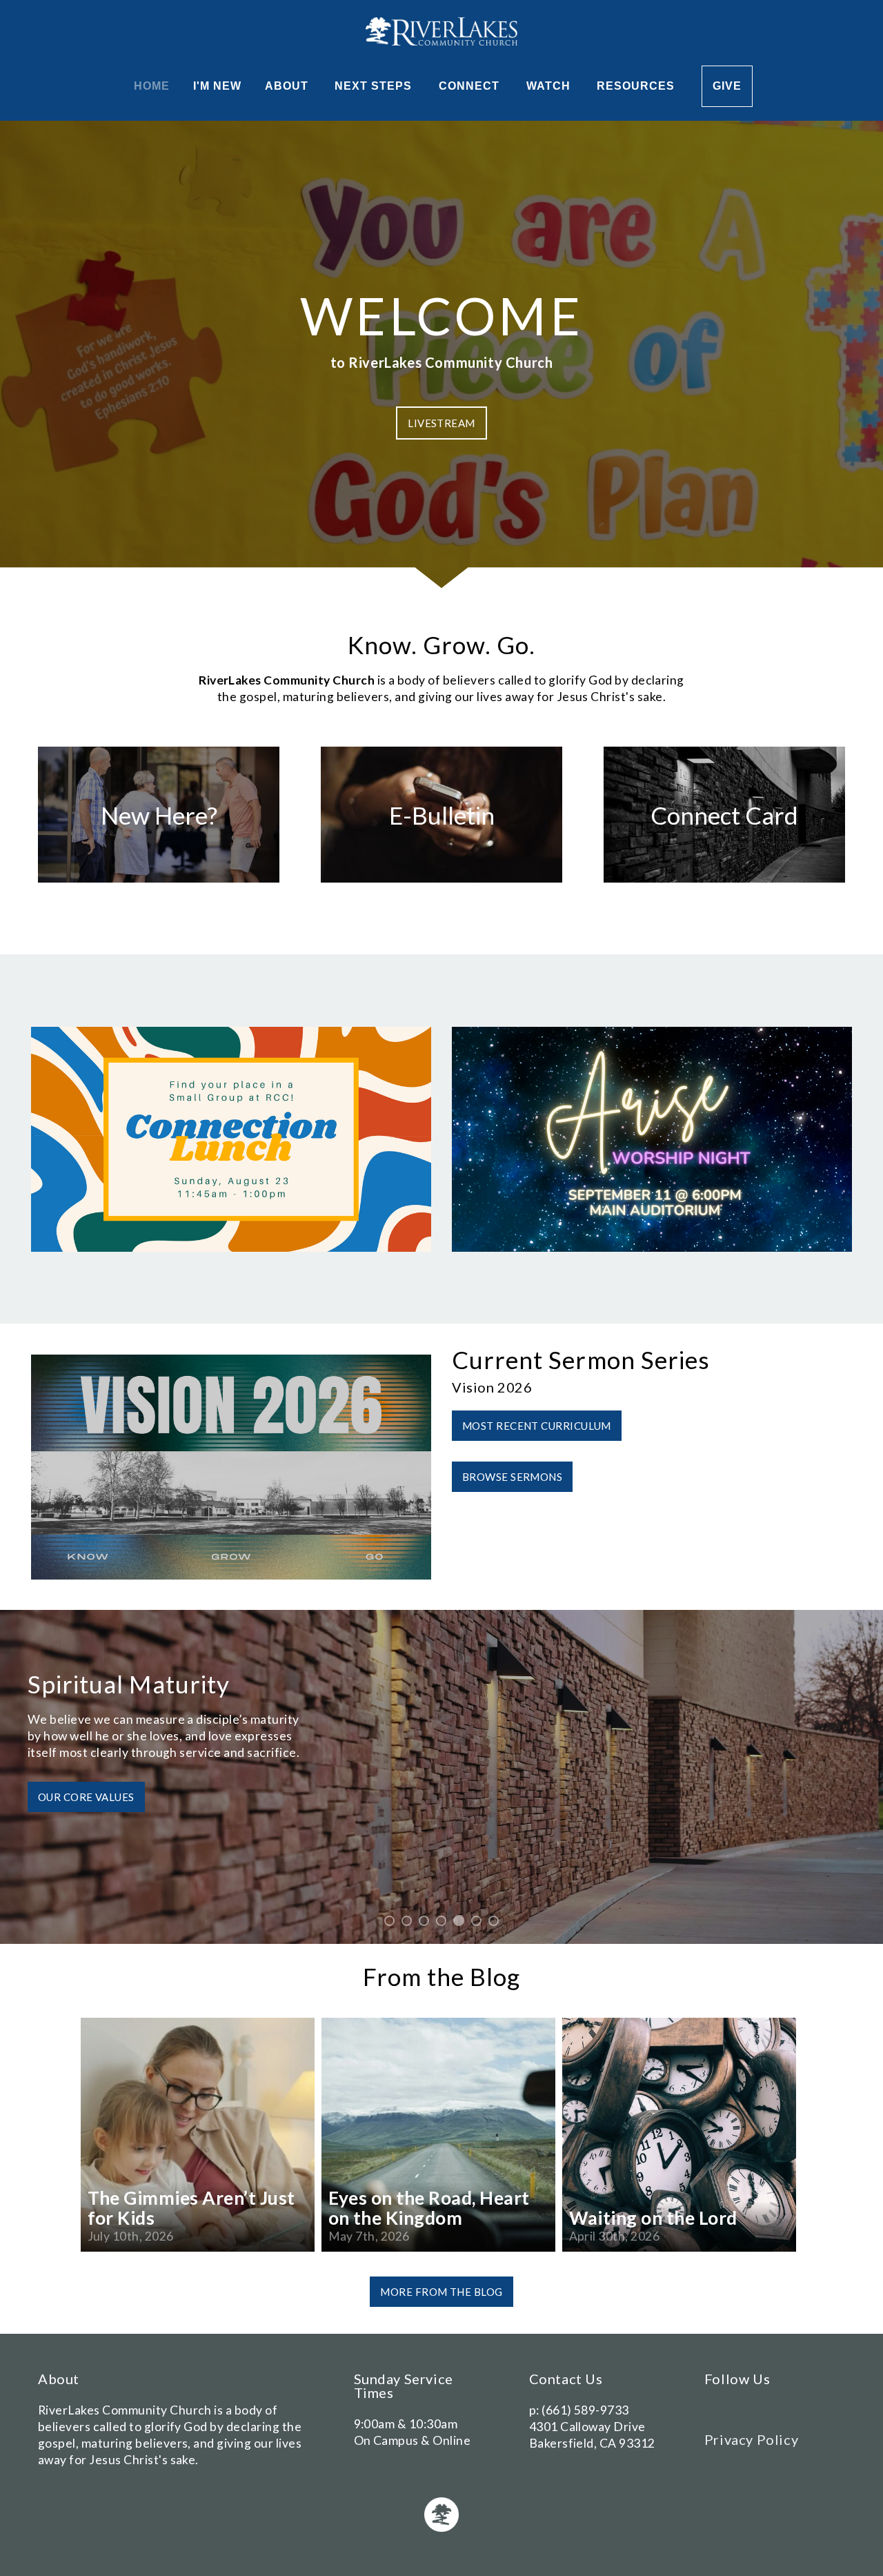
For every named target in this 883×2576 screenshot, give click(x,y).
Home (152, 86)
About (288, 86)
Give (727, 86)
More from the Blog (441, 2292)
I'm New (217, 86)
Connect (471, 86)
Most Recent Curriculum (537, 1426)
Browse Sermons (512, 1477)
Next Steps (375, 86)
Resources (637, 86)
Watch (550, 86)
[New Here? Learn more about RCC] (159, 882)
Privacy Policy (751, 2439)
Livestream (441, 423)
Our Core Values (86, 1797)
